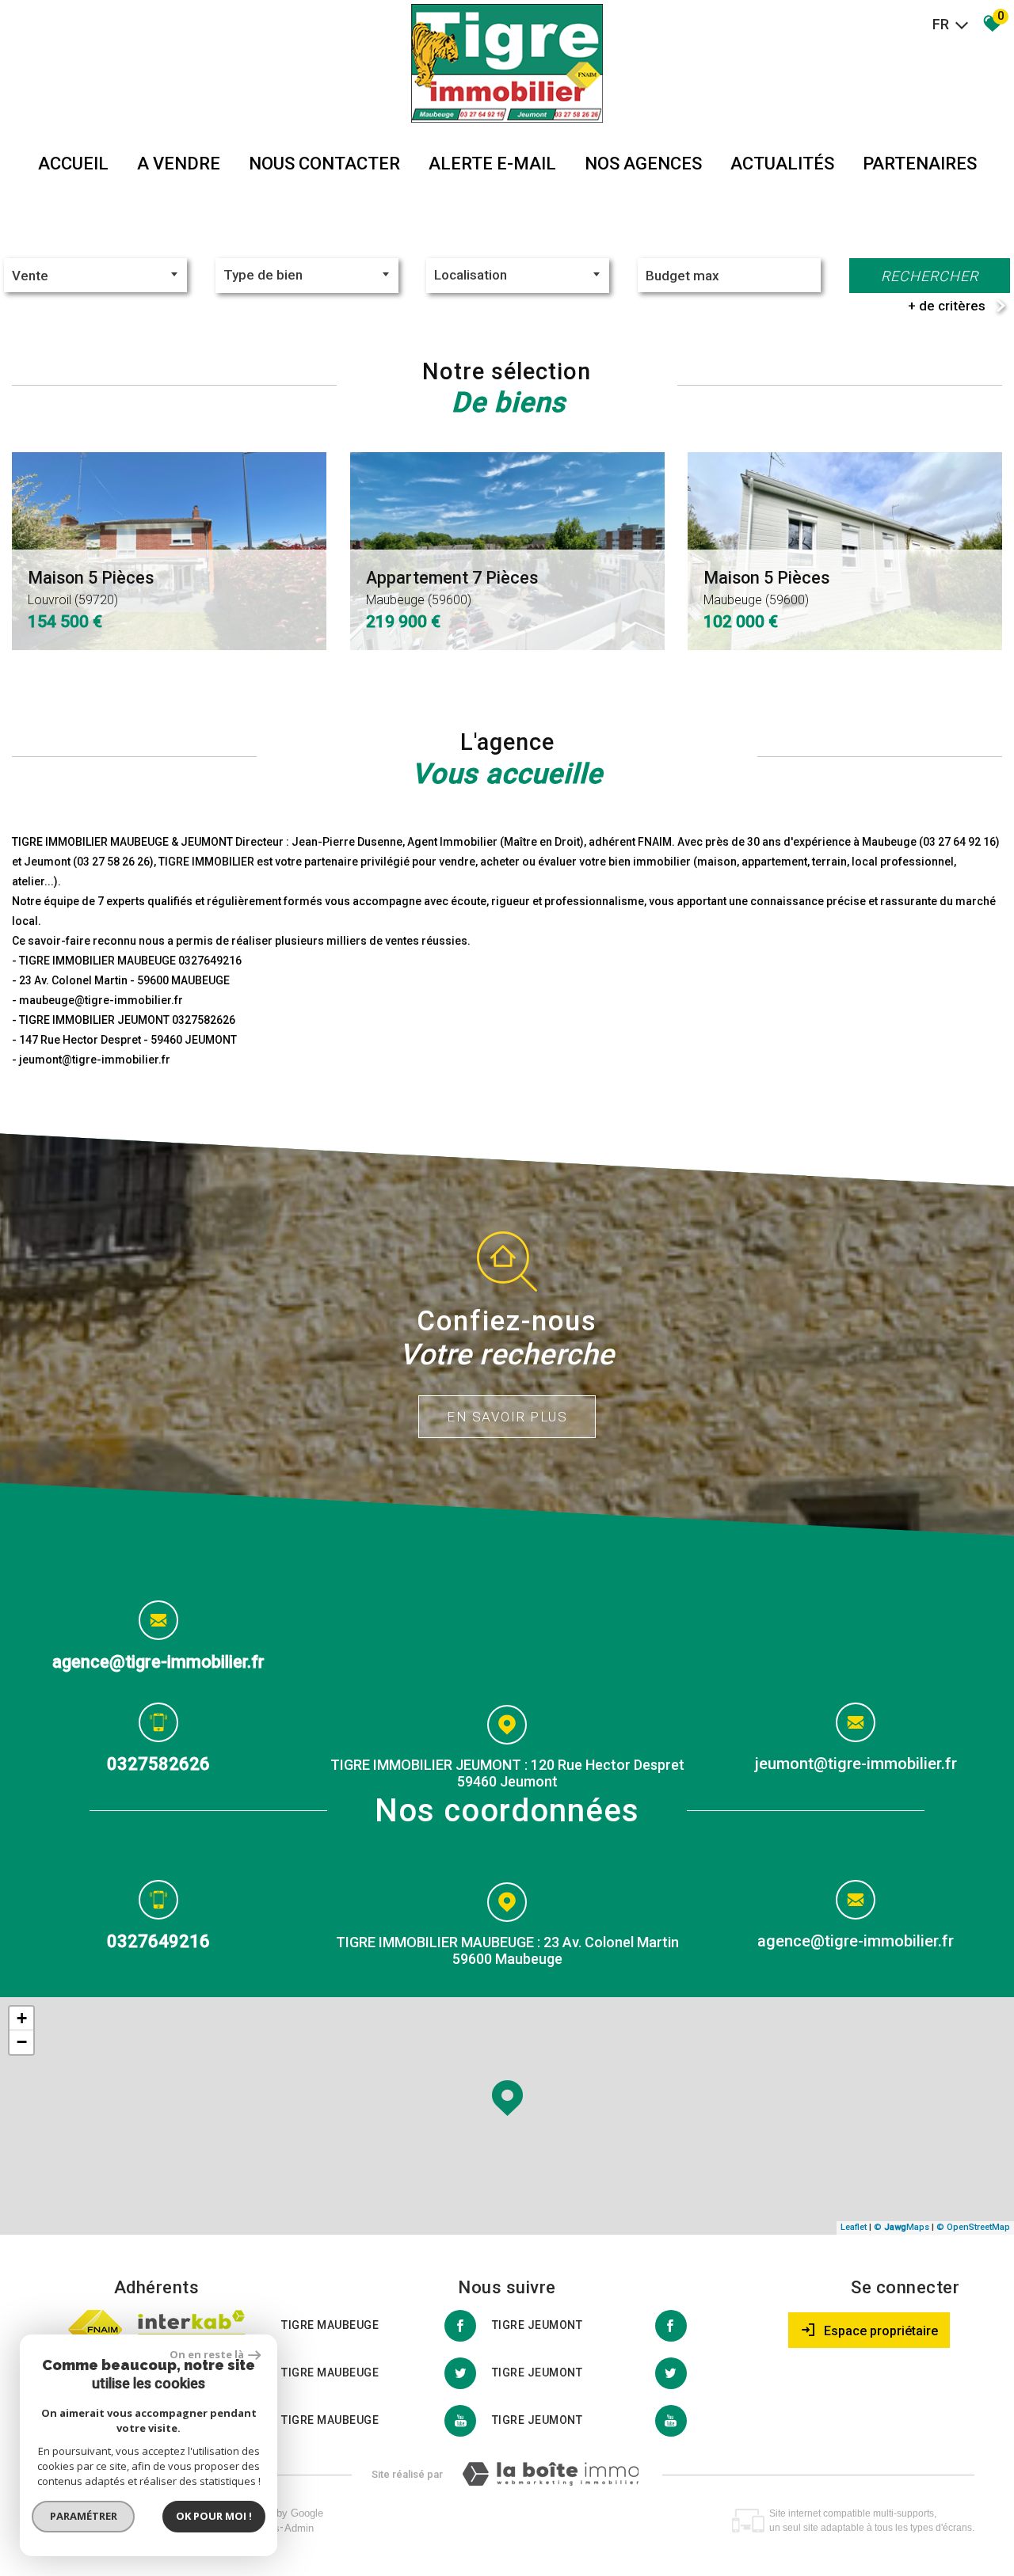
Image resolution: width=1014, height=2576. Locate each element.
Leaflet (854, 2227)
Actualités (782, 164)
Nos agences (643, 164)
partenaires (920, 164)
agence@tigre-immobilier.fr (158, 1662)
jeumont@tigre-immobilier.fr (856, 1764)
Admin (299, 2528)
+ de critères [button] (947, 306)
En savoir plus (507, 1417)
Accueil (73, 164)
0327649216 (158, 1941)
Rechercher (930, 276)
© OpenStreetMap (973, 2227)
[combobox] (95, 275)
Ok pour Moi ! (214, 2516)
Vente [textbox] (30, 276)
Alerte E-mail (492, 164)
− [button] (22, 2042)
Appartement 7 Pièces (452, 588)
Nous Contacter (324, 164)
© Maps (902, 2227)
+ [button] (22, 2018)
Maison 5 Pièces (91, 588)
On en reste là (207, 2354)
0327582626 (158, 1763)
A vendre (179, 164)
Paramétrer (84, 2516)
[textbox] (307, 275)
